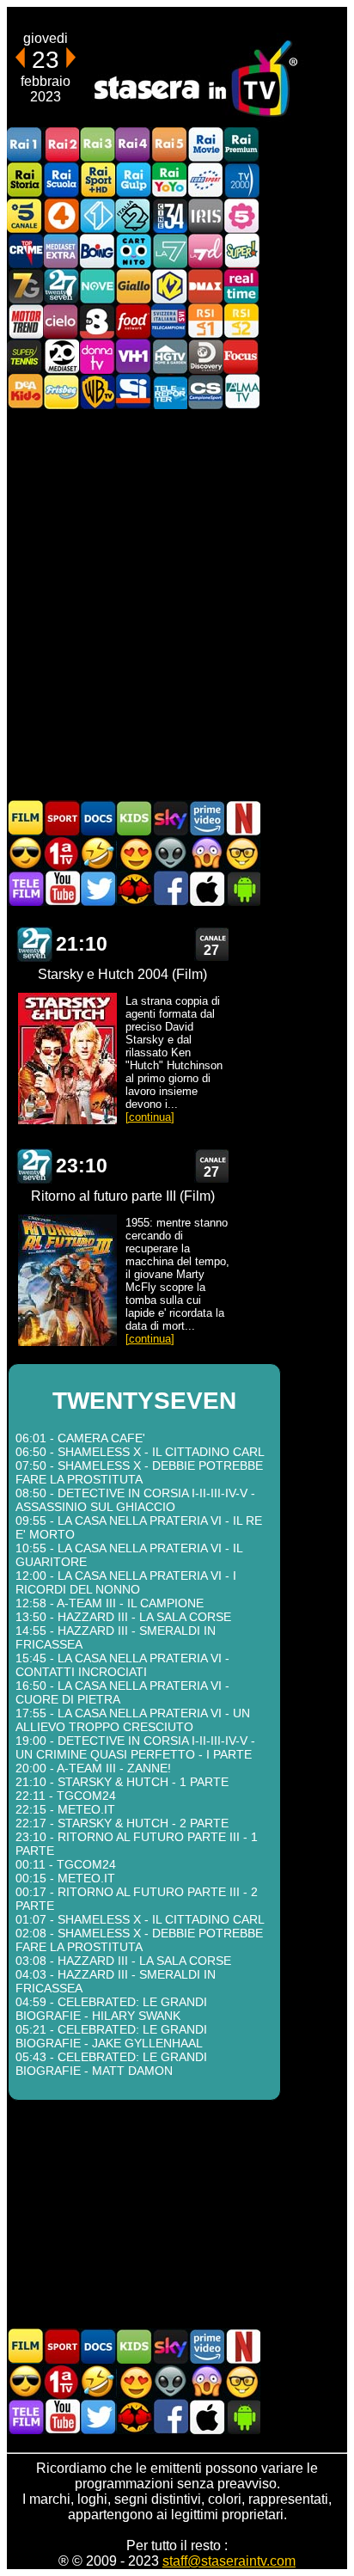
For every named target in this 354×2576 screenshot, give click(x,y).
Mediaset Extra (61, 251)
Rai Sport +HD (97, 180)
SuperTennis (25, 356)
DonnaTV (97, 356)
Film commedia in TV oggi (98, 853)
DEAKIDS (25, 392)
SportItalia (133, 392)
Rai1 (25, 145)
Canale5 (25, 215)
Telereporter (169, 392)
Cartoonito (133, 251)
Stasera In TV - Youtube (62, 888)
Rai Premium (241, 145)
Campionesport (205, 392)
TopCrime (25, 251)
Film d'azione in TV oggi (26, 853)
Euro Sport (205, 180)
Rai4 (133, 145)
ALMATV (241, 392)
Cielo (61, 321)
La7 (169, 251)
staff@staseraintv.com (229, 2561)
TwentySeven (61, 286)
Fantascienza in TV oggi (170, 853)
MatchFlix (134, 888)
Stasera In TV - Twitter (98, 888)
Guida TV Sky (170, 818)
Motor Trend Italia (25, 321)
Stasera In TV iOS (206, 888)
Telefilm (26, 888)
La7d (205, 251)
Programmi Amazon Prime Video (206, 818)
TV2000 (241, 180)
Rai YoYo (169, 180)
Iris (205, 215)
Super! (241, 251)
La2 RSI (241, 321)
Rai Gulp (133, 180)
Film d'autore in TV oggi (242, 853)
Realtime (241, 286)
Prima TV (62, 853)
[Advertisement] (177, 603)
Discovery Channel (205, 356)
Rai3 (97, 145)
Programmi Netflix (242, 818)
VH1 (133, 356)
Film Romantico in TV (134, 853)
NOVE (97, 286)
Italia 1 (97, 215)
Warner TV (97, 392)
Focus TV (241, 356)
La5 (241, 215)
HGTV (169, 356)
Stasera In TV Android (242, 888)
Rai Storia (25, 180)
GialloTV (133, 286)
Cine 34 (169, 215)
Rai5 (169, 145)
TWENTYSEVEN (34, 944)
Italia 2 (133, 215)
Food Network (133, 321)
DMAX (205, 286)
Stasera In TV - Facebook (170, 888)
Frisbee (61, 392)
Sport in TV (62, 818)
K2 (169, 286)
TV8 (97, 321)
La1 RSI (205, 321)
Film (26, 818)
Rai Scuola (61, 180)
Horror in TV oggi (206, 853)
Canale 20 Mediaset (61, 356)
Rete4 (61, 215)
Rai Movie (205, 145)
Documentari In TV (98, 818)
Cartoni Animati (134, 818)
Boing (97, 251)
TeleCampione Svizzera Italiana (169, 321)
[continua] (150, 1117)
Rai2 (61, 145)
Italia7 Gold (25, 286)
